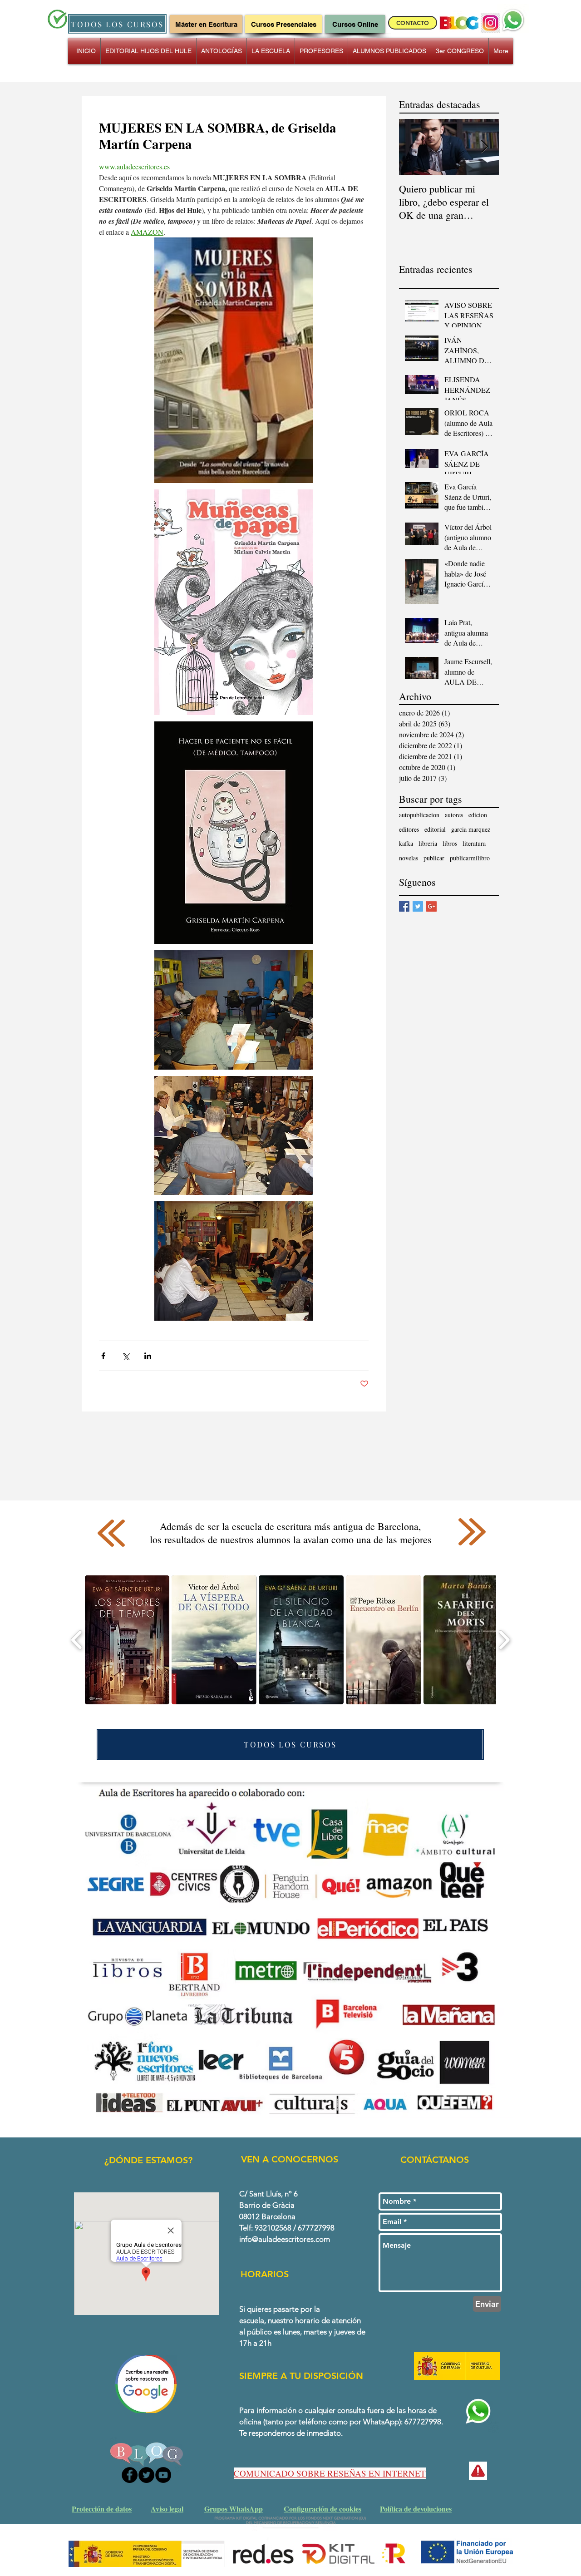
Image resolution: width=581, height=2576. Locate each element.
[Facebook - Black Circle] (130, 2475)
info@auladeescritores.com (285, 2239)
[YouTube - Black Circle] (163, 2475)
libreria (428, 843)
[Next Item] (484, 147)
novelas (409, 858)
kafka (406, 843)
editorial (435, 829)
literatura (474, 843)
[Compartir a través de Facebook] (103, 1356)
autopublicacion (419, 815)
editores (409, 829)
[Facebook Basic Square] (404, 906)
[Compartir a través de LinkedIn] (148, 1356)
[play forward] (504, 1640)
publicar (434, 858)
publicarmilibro (470, 858)
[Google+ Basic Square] (431, 906)
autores (454, 815)
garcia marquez (471, 829)
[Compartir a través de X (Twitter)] (126, 1356)
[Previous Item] (414, 147)
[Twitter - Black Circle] (146, 2475)
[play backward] (77, 1640)
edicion (478, 815)
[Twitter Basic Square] (418, 906)
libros (450, 843)
